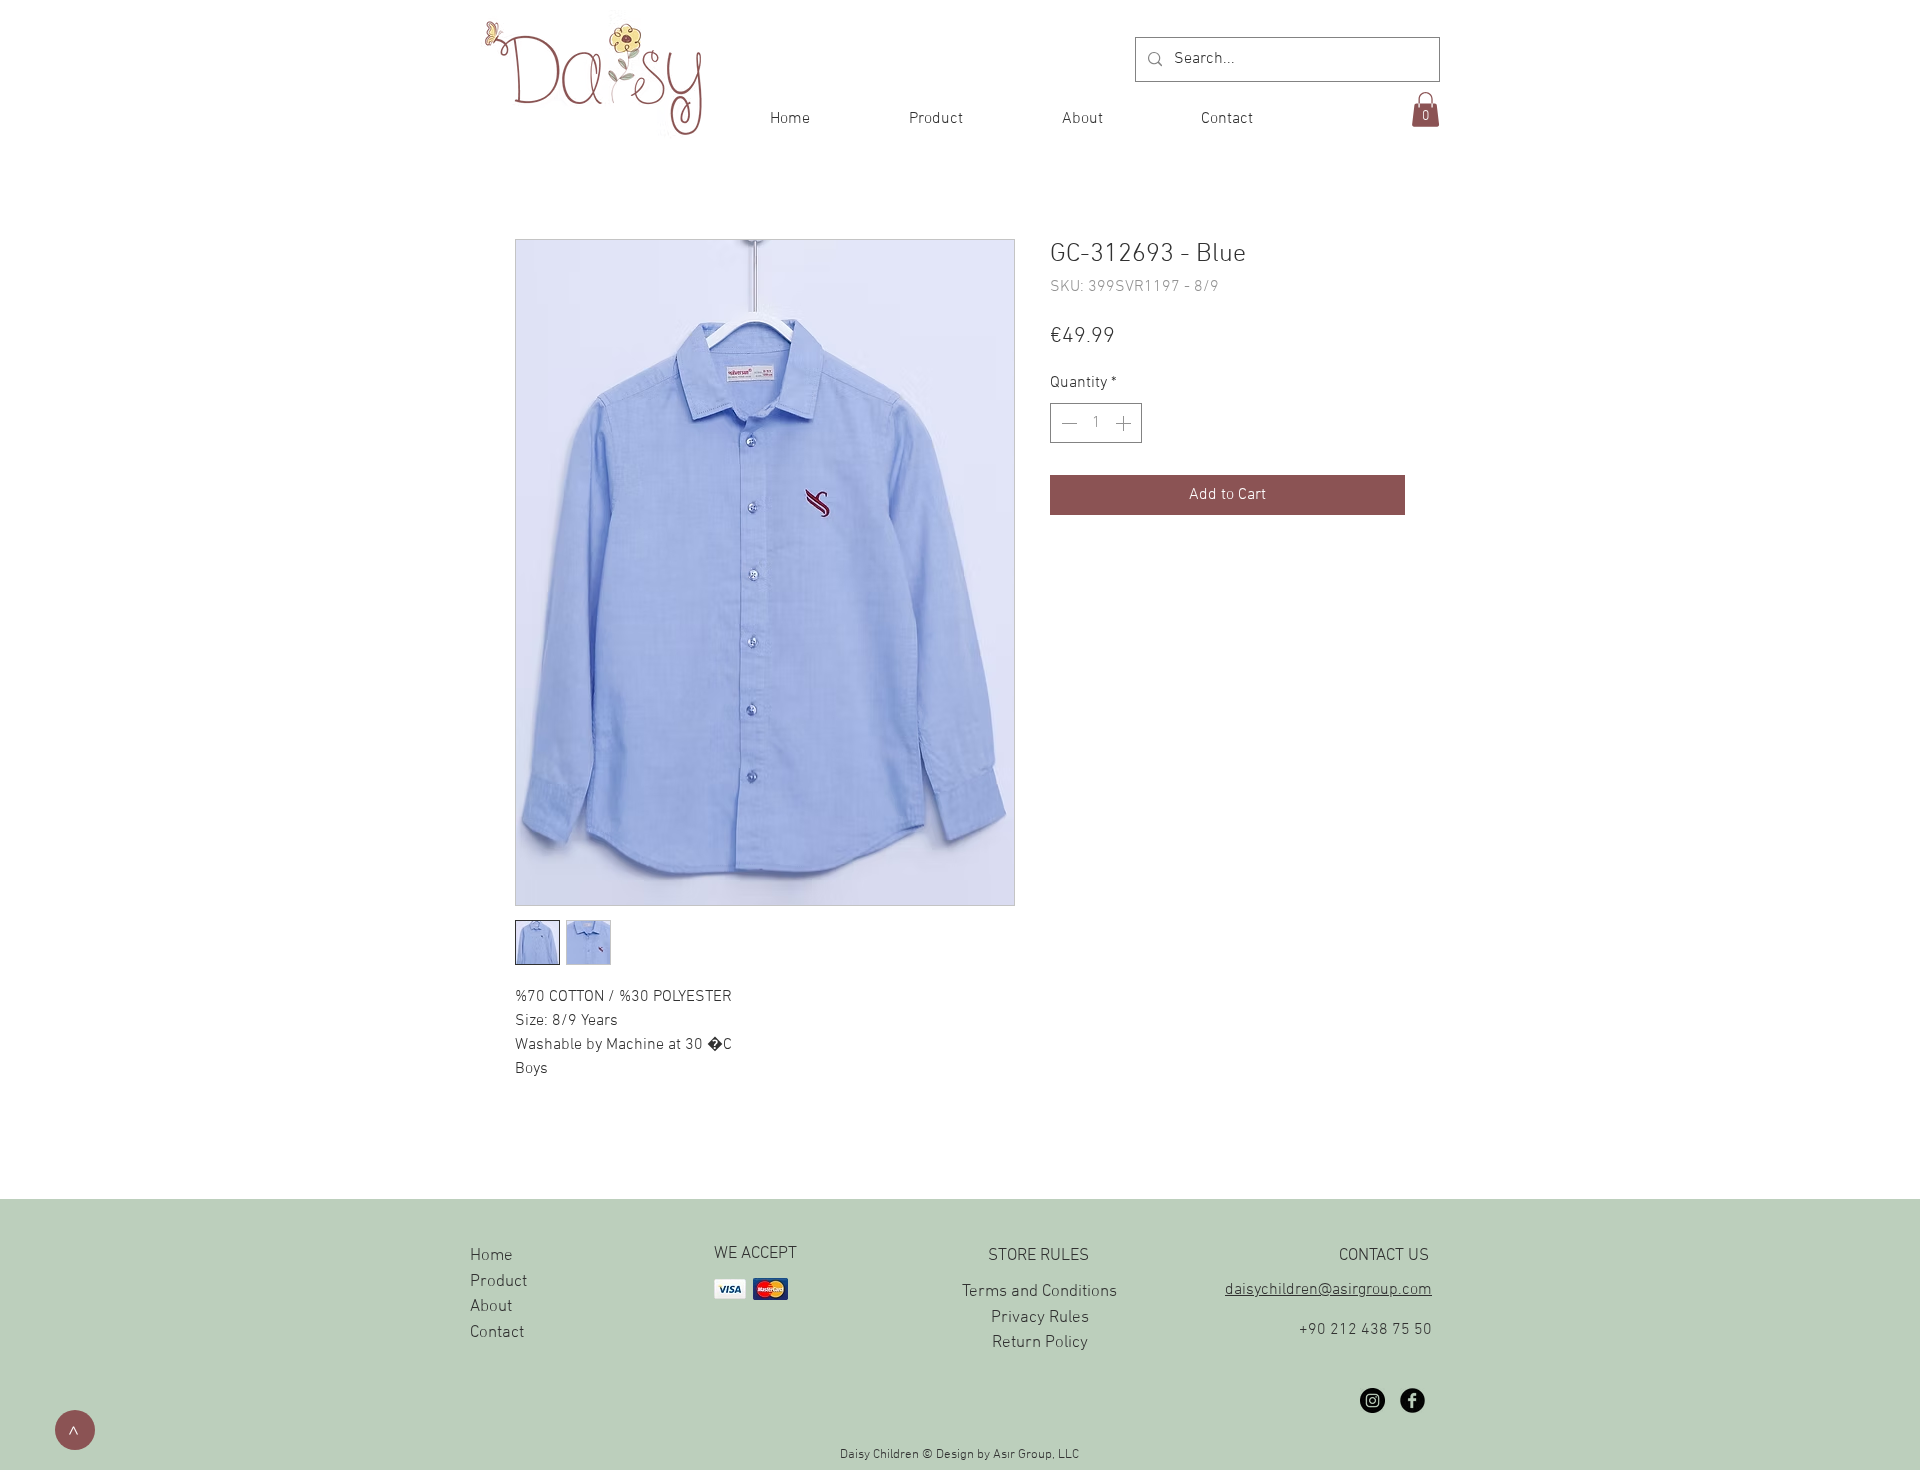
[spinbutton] (1096, 423)
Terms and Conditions (1039, 1292)
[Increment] (1125, 423)
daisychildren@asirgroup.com (1328, 1290)
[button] (1425, 109)
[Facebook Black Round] (1412, 1400)
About (491, 1307)
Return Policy (1040, 1343)
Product (498, 1282)
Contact (497, 1333)
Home (491, 1256)
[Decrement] (1067, 423)
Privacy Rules (1040, 1318)
